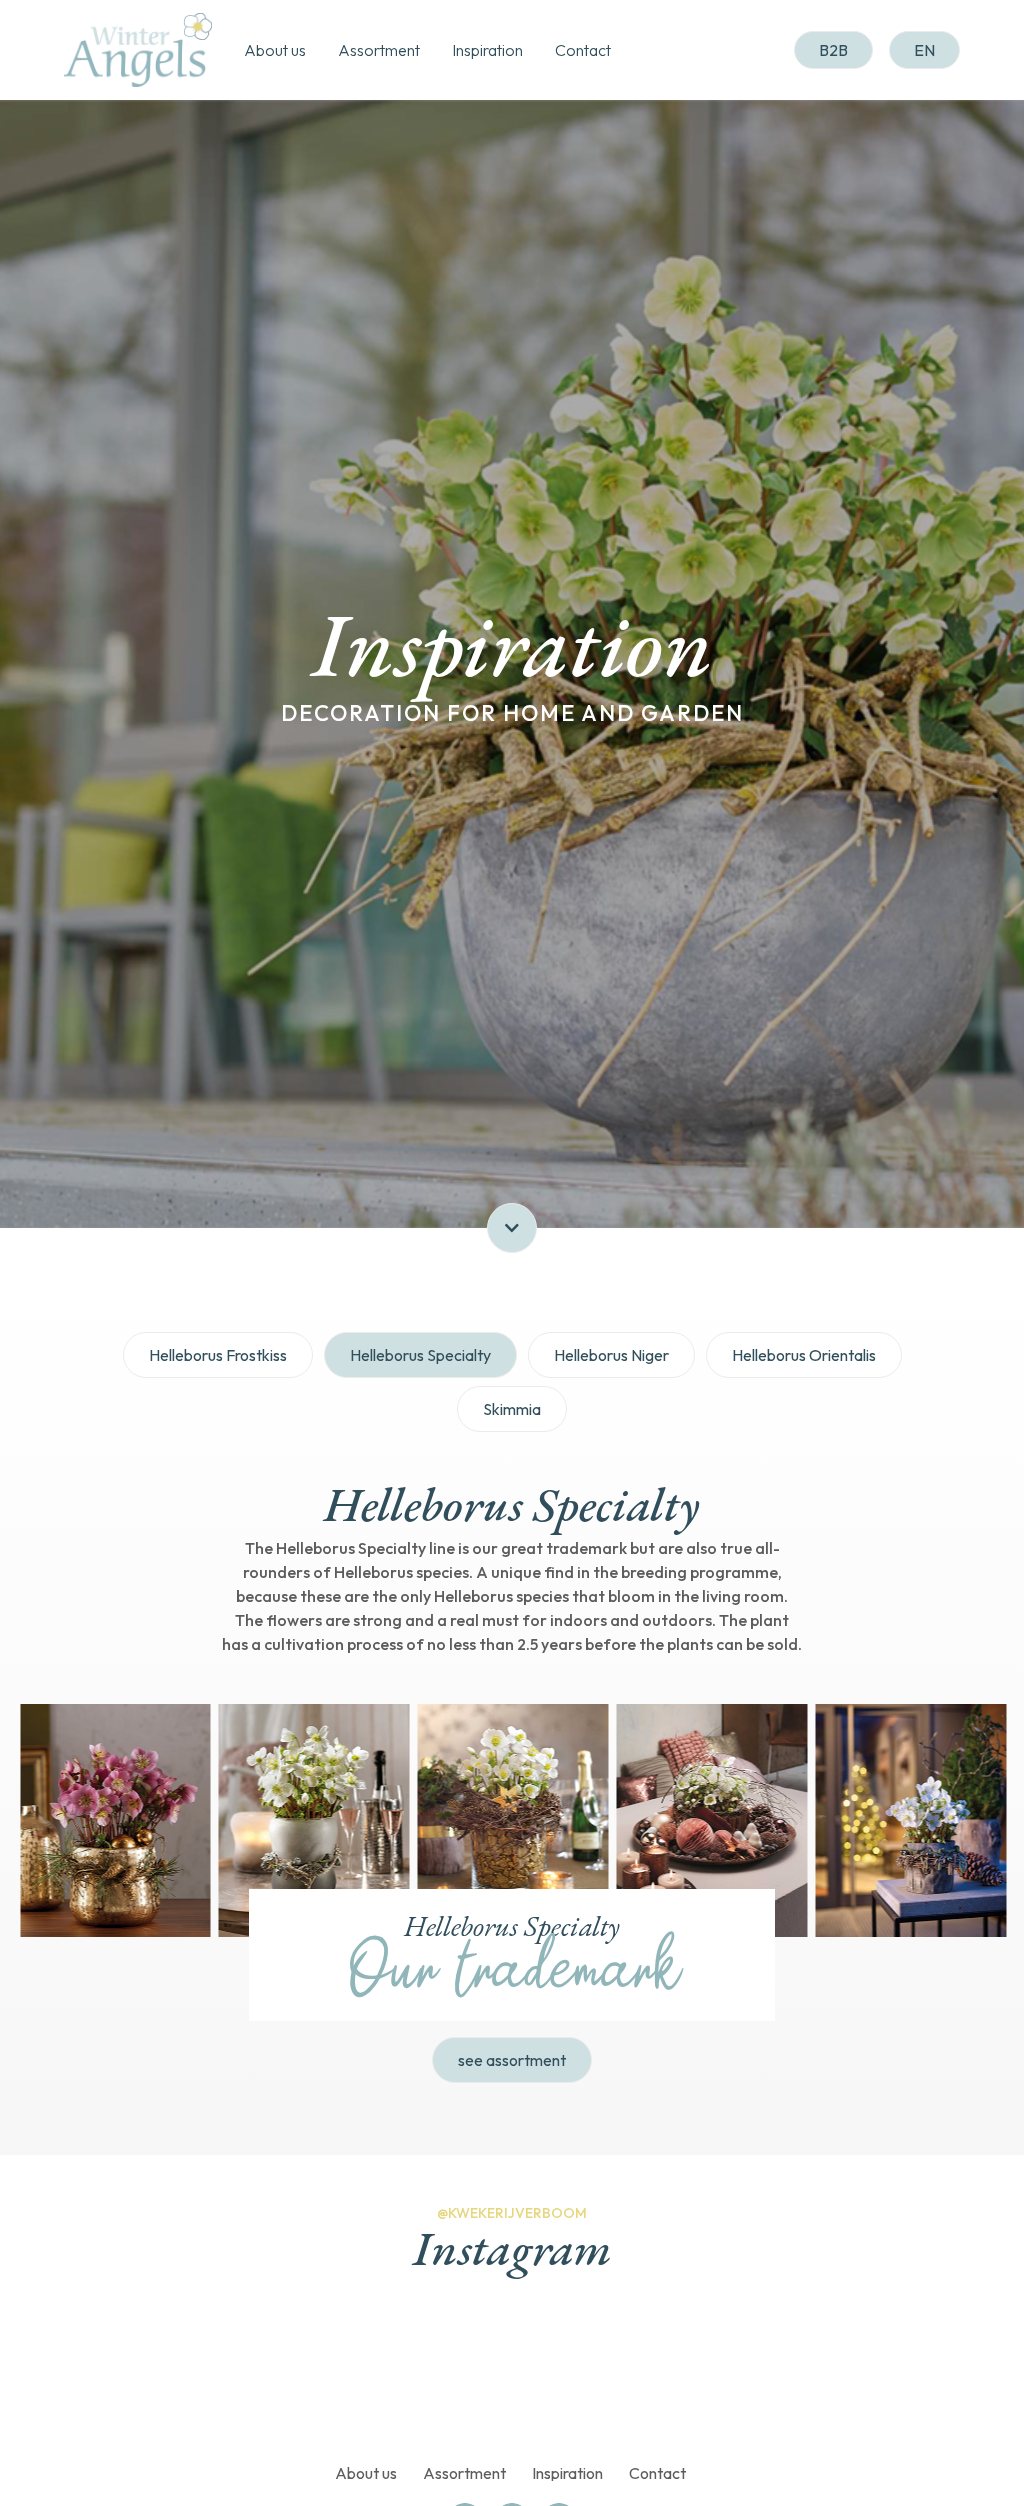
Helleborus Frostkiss (218, 1355)
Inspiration (487, 50)
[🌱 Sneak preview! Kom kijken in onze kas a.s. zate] (431, 2374)
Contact (583, 50)
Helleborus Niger (611, 1355)
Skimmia (512, 1409)
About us (275, 50)
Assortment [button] (379, 50)
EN (924, 50)
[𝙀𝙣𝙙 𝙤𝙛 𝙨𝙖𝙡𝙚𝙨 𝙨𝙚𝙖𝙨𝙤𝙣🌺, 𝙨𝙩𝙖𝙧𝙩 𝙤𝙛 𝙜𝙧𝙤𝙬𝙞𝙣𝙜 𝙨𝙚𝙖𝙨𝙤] (917, 2374)
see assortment (512, 2060)
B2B (833, 50)
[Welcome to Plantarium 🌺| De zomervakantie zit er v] (107, 2374)
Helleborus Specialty (420, 1355)
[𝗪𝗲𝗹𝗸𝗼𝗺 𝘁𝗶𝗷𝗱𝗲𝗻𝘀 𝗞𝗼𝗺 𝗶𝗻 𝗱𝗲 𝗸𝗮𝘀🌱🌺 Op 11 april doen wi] (755, 2374)
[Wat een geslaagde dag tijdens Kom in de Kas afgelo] (269, 2374)
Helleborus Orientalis (804, 1355)
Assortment (464, 2473)
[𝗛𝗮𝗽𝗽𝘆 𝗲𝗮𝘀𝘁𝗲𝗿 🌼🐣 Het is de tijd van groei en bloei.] (593, 2374)
